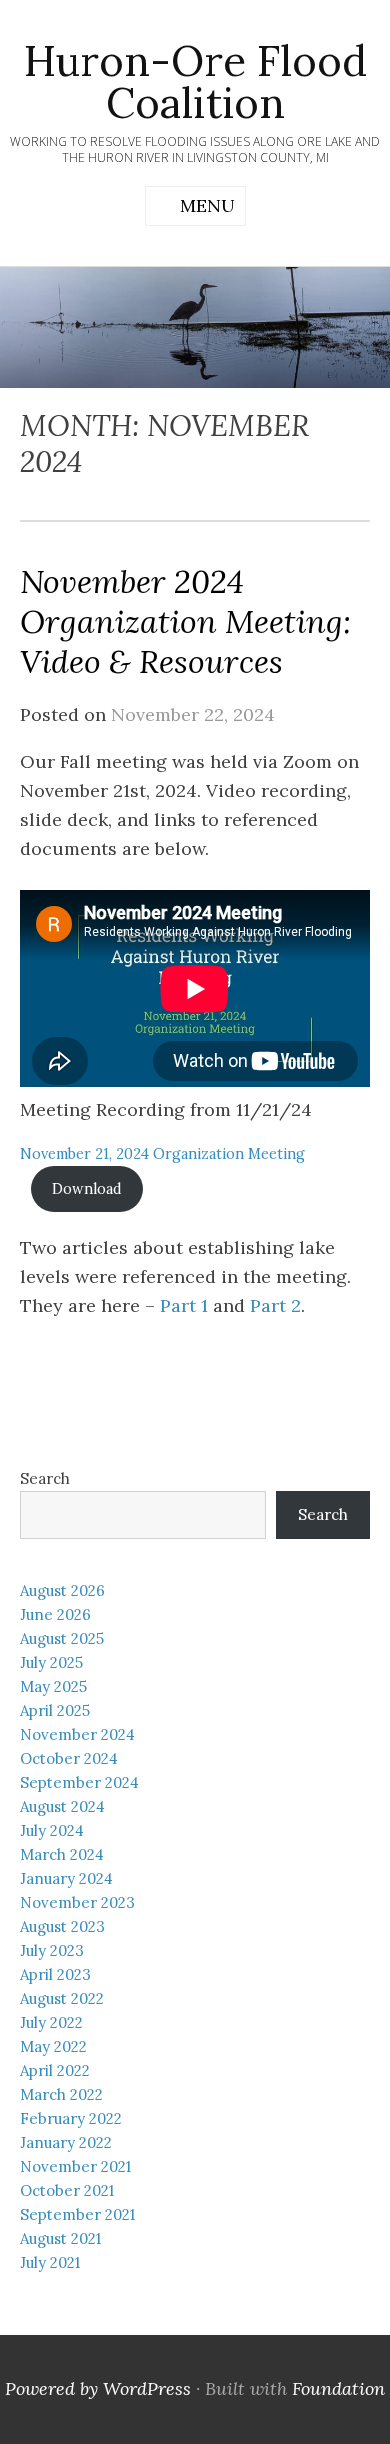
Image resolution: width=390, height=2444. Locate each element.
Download (87, 1189)
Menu (207, 205)
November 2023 (77, 1902)
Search (45, 1478)
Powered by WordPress (98, 2388)
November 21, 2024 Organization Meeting (162, 1154)
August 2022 (62, 1998)
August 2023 (62, 1926)
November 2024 (77, 1734)
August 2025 (62, 1638)
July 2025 (51, 1662)
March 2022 (61, 2094)
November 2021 (75, 2166)
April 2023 (55, 1974)
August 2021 (60, 2238)
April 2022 (55, 2070)
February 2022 (71, 2118)
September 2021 (77, 2214)
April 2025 (55, 1710)
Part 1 (184, 1305)
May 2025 (53, 1686)
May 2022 (53, 2046)
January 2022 (66, 2142)
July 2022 (51, 2022)
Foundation (338, 2388)
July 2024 (52, 1830)
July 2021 (50, 2262)
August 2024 (62, 1806)
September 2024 (79, 1782)
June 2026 (55, 1614)
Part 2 (275, 1305)
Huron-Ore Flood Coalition (195, 82)
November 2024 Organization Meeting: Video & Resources (185, 621)
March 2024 (62, 1854)
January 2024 (66, 1878)
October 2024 (69, 1758)
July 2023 (52, 1950)
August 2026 (62, 1590)
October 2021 (67, 2190)
